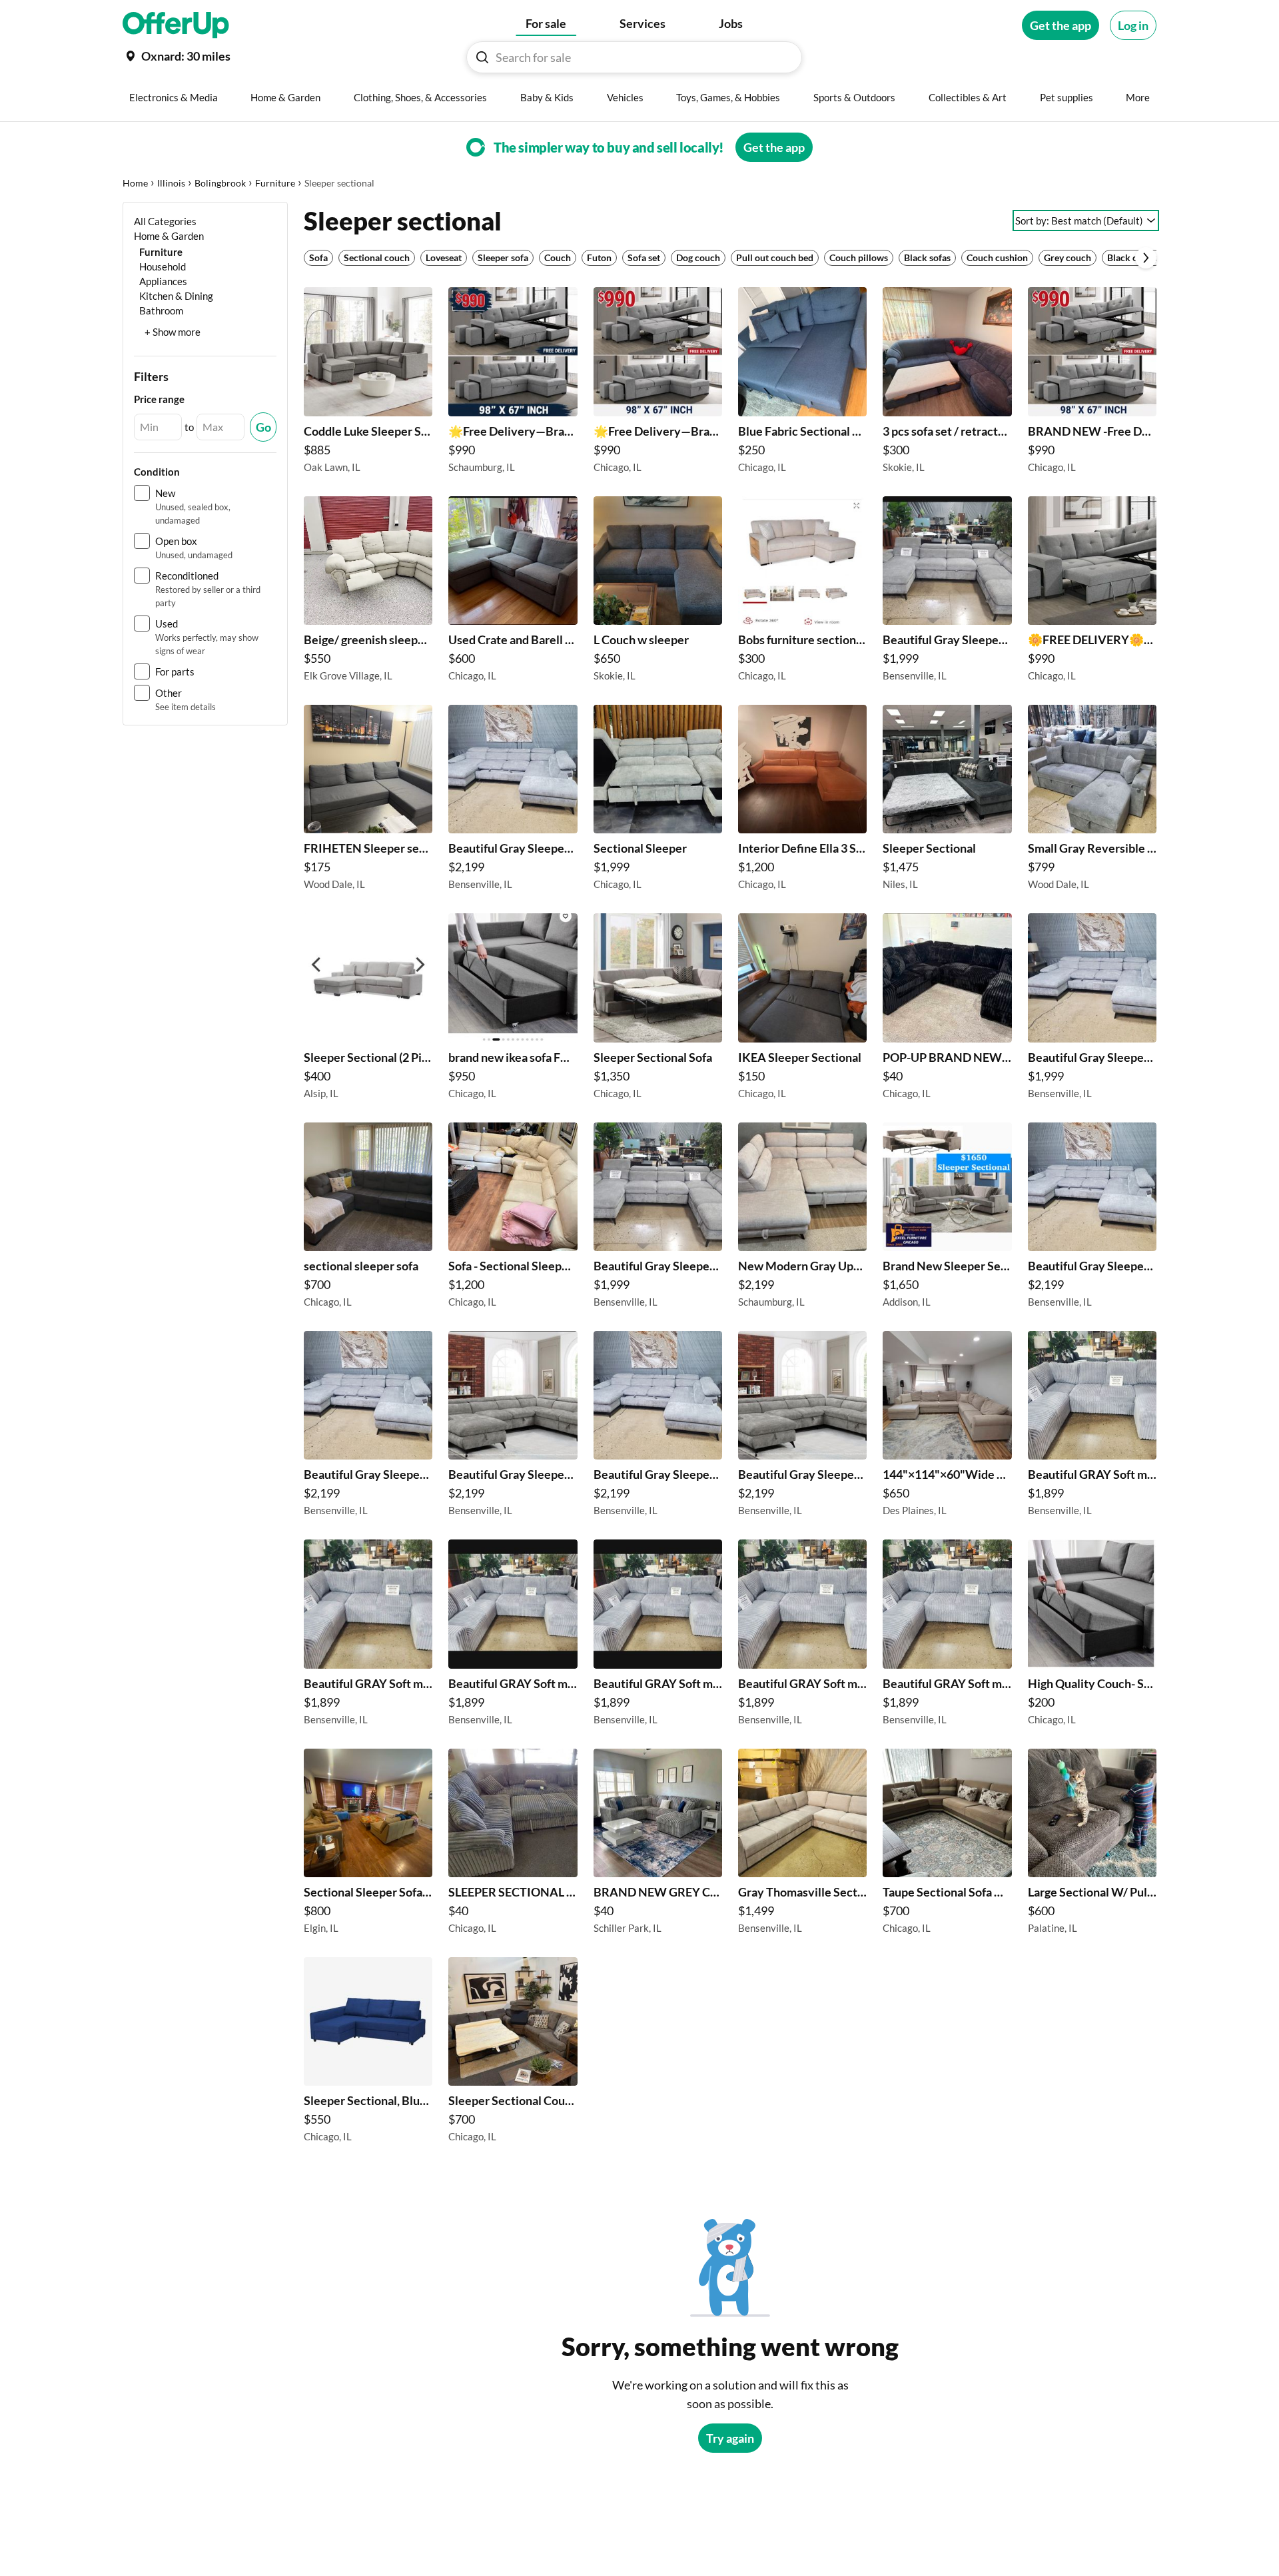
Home (135, 183)
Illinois (171, 183)
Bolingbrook (220, 183)
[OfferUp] (176, 25)
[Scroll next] (1146, 258)
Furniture (275, 183)
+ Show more (173, 332)
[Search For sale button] (482, 57)
